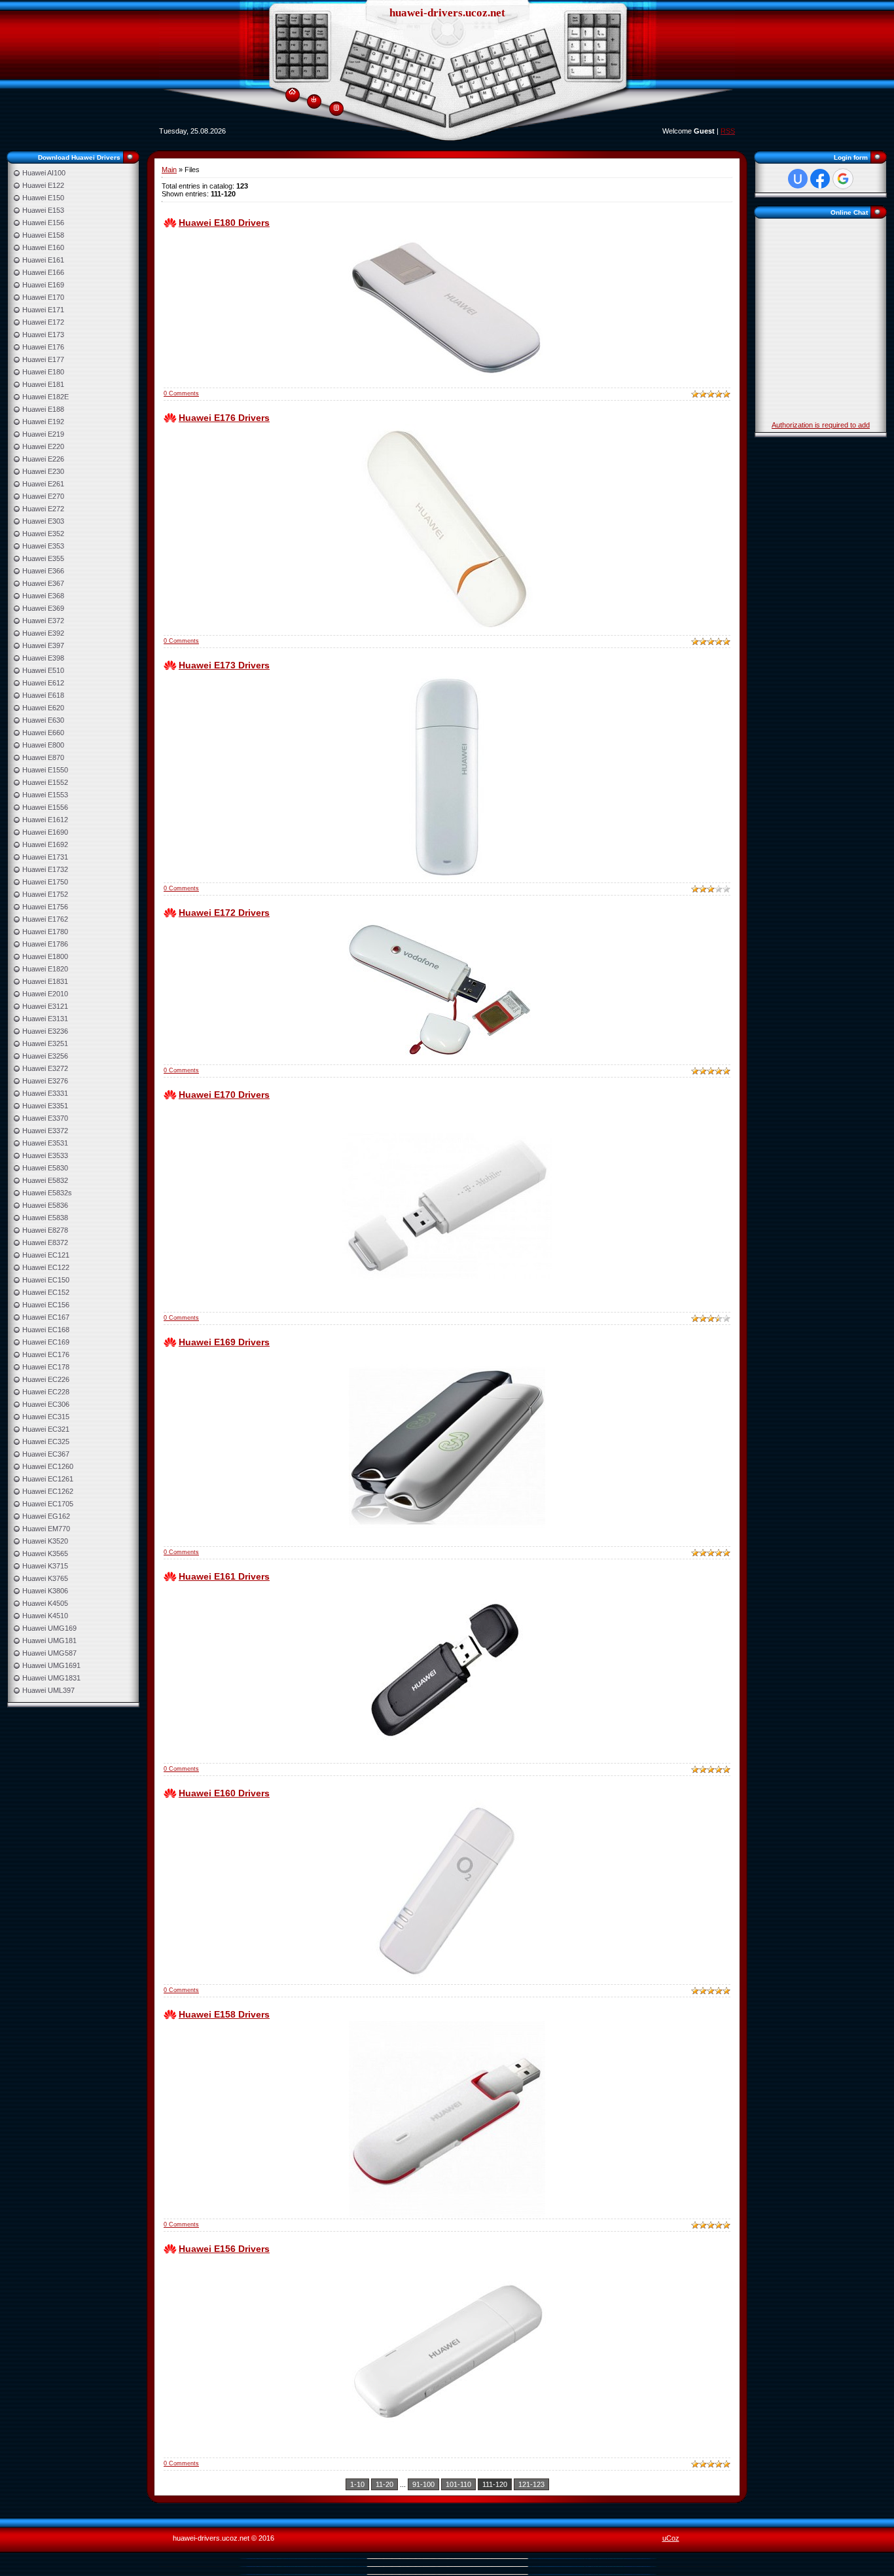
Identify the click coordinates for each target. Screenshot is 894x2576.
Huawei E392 (43, 633)
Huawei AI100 (44, 173)
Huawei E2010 (45, 994)
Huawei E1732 (45, 869)
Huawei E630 (43, 720)
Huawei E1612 (45, 820)
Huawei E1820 (45, 969)
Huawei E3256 (45, 1056)
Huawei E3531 (45, 1143)
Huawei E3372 (45, 1131)
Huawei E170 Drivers (224, 1095)
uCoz (671, 2538)
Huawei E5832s (47, 1193)
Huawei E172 (43, 322)
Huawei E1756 (45, 907)
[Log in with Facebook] (820, 179)
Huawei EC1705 (48, 1504)
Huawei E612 (43, 683)
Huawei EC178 (46, 1367)
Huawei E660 (43, 733)
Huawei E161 (43, 260)
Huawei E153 (43, 210)
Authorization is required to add (821, 425)
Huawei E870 (43, 757)
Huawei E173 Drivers (224, 665)
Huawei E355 (43, 558)
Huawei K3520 (45, 1541)
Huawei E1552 (45, 782)
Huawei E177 (43, 359)
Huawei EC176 (46, 1354)
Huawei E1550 (45, 770)
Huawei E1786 (45, 944)
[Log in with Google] (843, 179)
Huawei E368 (43, 596)
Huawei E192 (43, 422)
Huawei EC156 (46, 1305)
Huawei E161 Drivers (224, 1576)
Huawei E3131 (45, 1019)
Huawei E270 (43, 496)
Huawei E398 (43, 658)
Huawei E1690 (45, 832)
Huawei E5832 (45, 1180)
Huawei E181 (43, 384)
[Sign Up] (336, 107)
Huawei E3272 (45, 1068)
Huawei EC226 (46, 1379)
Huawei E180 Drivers (224, 223)
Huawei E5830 (45, 1168)
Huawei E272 (43, 509)
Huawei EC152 (46, 1292)
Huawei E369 (43, 608)
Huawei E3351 (45, 1106)
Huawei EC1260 (48, 1466)
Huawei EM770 (46, 1529)
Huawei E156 (43, 223)
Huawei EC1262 (48, 1491)
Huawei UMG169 (49, 1628)
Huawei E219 (43, 434)
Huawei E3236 (45, 1031)
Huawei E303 (43, 521)
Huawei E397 (43, 645)
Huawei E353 (43, 546)
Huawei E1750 (45, 882)
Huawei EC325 (46, 1442)
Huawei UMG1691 (51, 1665)
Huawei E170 (43, 297)
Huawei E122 (43, 185)
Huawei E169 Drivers (224, 1342)
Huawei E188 (43, 409)
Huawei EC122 (46, 1267)
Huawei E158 (43, 235)
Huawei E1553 (45, 795)
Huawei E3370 (45, 1118)
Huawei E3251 (45, 1043)
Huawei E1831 (45, 981)
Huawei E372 (43, 621)
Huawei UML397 (48, 1690)
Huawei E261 (43, 484)
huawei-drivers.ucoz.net (447, 13)
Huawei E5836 (45, 1205)
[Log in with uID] (798, 179)
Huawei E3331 (45, 1093)
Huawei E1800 (45, 956)
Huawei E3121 (45, 1006)
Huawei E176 (43, 347)
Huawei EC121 (46, 1255)
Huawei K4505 (45, 1603)
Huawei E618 (43, 695)
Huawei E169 (43, 285)
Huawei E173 (43, 335)
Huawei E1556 (45, 807)
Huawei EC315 (46, 1417)
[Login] (314, 99)
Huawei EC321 (46, 1429)
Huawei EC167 (46, 1317)
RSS (728, 131)
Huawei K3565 (45, 1553)
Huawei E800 (43, 745)
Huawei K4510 (45, 1616)
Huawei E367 (43, 583)
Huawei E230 (43, 471)
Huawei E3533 (45, 1155)
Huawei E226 (43, 459)
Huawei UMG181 (49, 1641)
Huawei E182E (45, 397)
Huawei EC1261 (48, 1479)
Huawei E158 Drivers (224, 2014)
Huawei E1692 (45, 844)
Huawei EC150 (46, 1280)
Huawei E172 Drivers (224, 913)
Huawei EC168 (46, 1330)
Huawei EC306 (46, 1404)
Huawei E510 (43, 670)
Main (169, 170)
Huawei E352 (43, 534)
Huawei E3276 (45, 1081)
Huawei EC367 (46, 1454)
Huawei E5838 (45, 1218)
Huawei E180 (43, 372)
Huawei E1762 (45, 919)
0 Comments (181, 393)
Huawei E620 (43, 708)
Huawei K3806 (45, 1591)
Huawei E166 (43, 272)
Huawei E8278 (45, 1230)
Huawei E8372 (45, 1243)
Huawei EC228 (46, 1392)
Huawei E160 (43, 247)
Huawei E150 (43, 198)
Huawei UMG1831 (51, 1678)
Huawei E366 (43, 571)
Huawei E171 (43, 310)
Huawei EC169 (46, 1342)
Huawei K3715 (45, 1566)
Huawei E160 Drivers (224, 1793)
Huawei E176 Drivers (224, 418)
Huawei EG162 (46, 1516)
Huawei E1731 (45, 857)
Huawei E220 (43, 446)
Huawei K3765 (45, 1578)
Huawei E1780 (45, 932)
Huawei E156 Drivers (224, 2249)
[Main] (292, 89)
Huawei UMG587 (49, 1653)
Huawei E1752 (45, 894)
